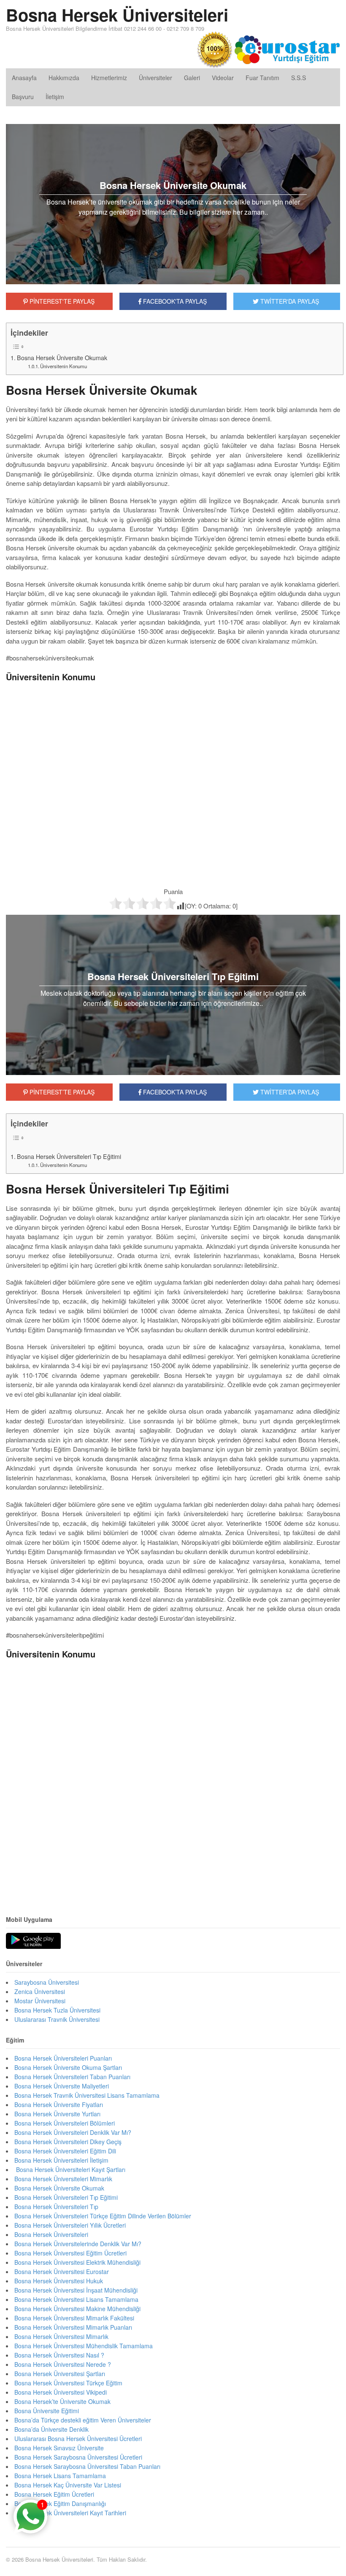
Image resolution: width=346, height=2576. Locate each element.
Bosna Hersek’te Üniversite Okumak (62, 2401)
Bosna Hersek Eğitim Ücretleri (54, 2494)
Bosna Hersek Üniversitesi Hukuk (59, 2281)
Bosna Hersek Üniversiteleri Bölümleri (65, 2123)
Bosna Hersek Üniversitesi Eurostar (62, 2272)
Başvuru (23, 97)
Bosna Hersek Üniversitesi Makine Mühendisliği (77, 2309)
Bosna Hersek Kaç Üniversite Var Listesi (68, 2485)
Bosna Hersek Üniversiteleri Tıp (56, 2207)
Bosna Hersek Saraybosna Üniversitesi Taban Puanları (87, 2466)
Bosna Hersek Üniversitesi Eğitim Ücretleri (70, 2253)
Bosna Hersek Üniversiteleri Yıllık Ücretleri (70, 2225)
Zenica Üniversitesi (40, 1991)
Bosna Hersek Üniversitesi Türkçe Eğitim (68, 2383)
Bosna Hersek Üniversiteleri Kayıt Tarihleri (70, 2513)
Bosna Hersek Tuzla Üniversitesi (57, 2010)
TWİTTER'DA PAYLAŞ (289, 301)
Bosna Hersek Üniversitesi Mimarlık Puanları (73, 2327)
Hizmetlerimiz (109, 78)
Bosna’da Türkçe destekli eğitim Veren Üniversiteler (83, 2420)
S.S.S (299, 78)
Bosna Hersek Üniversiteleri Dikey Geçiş (68, 2142)
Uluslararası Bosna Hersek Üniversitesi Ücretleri (78, 2439)
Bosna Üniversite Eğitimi (47, 2411)
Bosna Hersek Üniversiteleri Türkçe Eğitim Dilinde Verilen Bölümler (103, 2216)
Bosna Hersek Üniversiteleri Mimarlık (63, 2179)
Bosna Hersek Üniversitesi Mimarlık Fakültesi (74, 2318)
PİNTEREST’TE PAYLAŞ (61, 1092)
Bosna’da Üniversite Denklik (51, 2429)
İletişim (55, 97)
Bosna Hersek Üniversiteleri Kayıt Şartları (70, 2169)
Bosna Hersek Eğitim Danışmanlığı (60, 2503)
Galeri (192, 78)
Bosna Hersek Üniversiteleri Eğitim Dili (65, 2151)
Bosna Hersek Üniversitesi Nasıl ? (59, 2355)
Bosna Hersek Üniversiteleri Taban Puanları (72, 2077)
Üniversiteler (155, 78)
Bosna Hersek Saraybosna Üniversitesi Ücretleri (78, 2457)
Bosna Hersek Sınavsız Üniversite (59, 2448)
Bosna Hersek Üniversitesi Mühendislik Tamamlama (84, 2346)
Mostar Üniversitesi (40, 2001)
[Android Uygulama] (33, 1941)
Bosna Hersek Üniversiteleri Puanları (63, 2058)
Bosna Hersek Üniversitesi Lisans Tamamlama (76, 2299)
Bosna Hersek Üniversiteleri (117, 15)
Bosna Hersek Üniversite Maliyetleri (62, 2086)
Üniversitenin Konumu (64, 366)
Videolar (223, 78)
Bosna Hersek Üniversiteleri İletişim (61, 2160)
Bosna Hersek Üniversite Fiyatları (59, 2104)
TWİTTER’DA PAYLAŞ (289, 1092)
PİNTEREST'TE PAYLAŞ (61, 301)
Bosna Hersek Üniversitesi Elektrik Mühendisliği (78, 2262)
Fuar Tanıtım (262, 78)
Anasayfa (24, 78)
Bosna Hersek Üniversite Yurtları (57, 2114)
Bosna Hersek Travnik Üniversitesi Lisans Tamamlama (87, 2095)
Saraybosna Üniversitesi (47, 1982)
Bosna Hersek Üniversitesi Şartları (60, 2374)
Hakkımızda (64, 78)
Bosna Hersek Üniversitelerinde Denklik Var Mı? (78, 2244)
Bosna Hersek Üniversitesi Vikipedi (61, 2392)
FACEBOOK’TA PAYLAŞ (174, 1092)
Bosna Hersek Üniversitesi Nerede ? (63, 2364)
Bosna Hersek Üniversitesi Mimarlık (61, 2336)
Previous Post (173, 1877)
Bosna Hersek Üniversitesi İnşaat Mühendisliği (76, 2290)
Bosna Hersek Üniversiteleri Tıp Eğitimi (69, 1156)
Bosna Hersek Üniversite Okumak (62, 358)
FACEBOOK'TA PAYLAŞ (174, 301)
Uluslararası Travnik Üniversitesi (57, 2019)
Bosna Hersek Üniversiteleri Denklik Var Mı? (73, 2132)
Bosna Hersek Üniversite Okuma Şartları (68, 2067)
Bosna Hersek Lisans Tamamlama (60, 2476)
